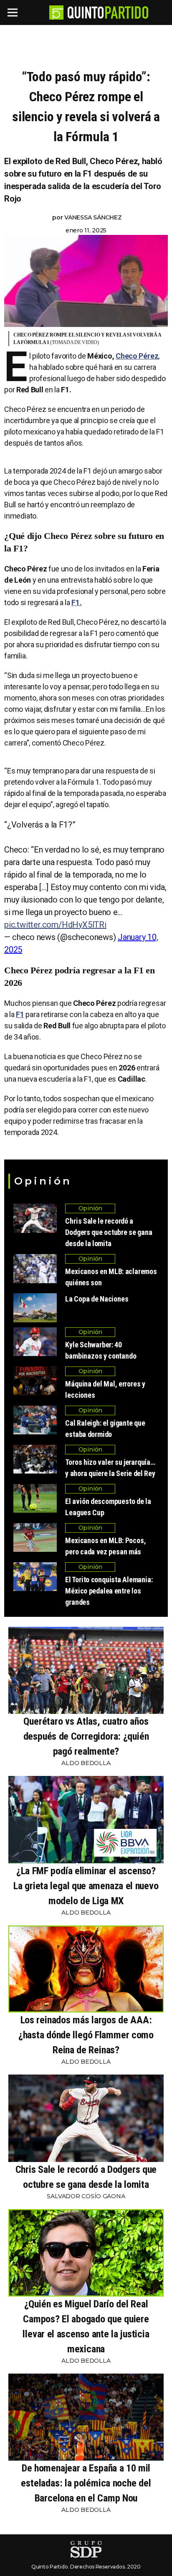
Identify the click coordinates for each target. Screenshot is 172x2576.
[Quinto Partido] (108, 12)
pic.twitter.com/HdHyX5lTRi (55, 925)
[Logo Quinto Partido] (56, 12)
